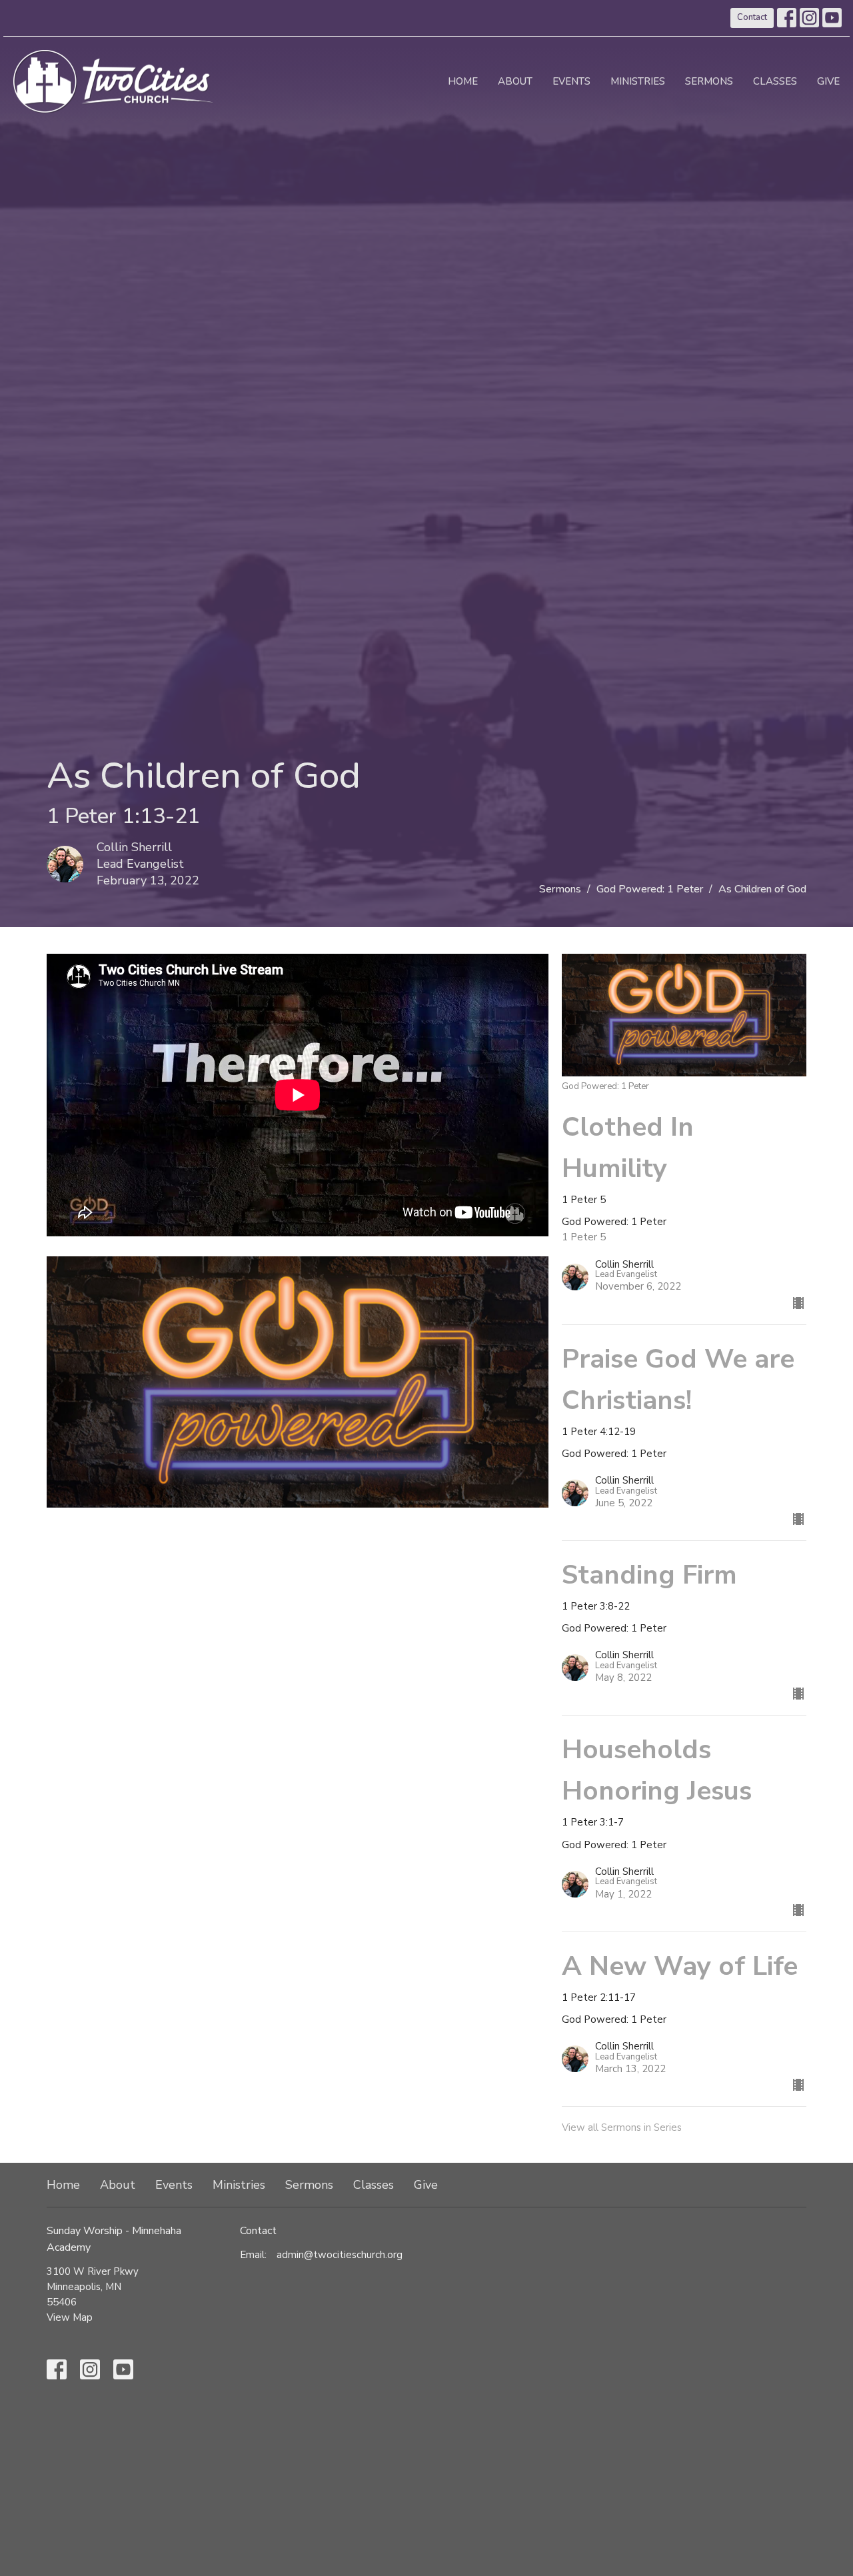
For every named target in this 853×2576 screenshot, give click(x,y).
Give (828, 81)
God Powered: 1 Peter (650, 889)
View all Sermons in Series (622, 2127)
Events (571, 81)
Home (463, 81)
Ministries (638, 81)
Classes (775, 81)
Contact (752, 17)
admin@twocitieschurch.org (340, 2255)
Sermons (709, 81)
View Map (70, 2317)
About (515, 81)
